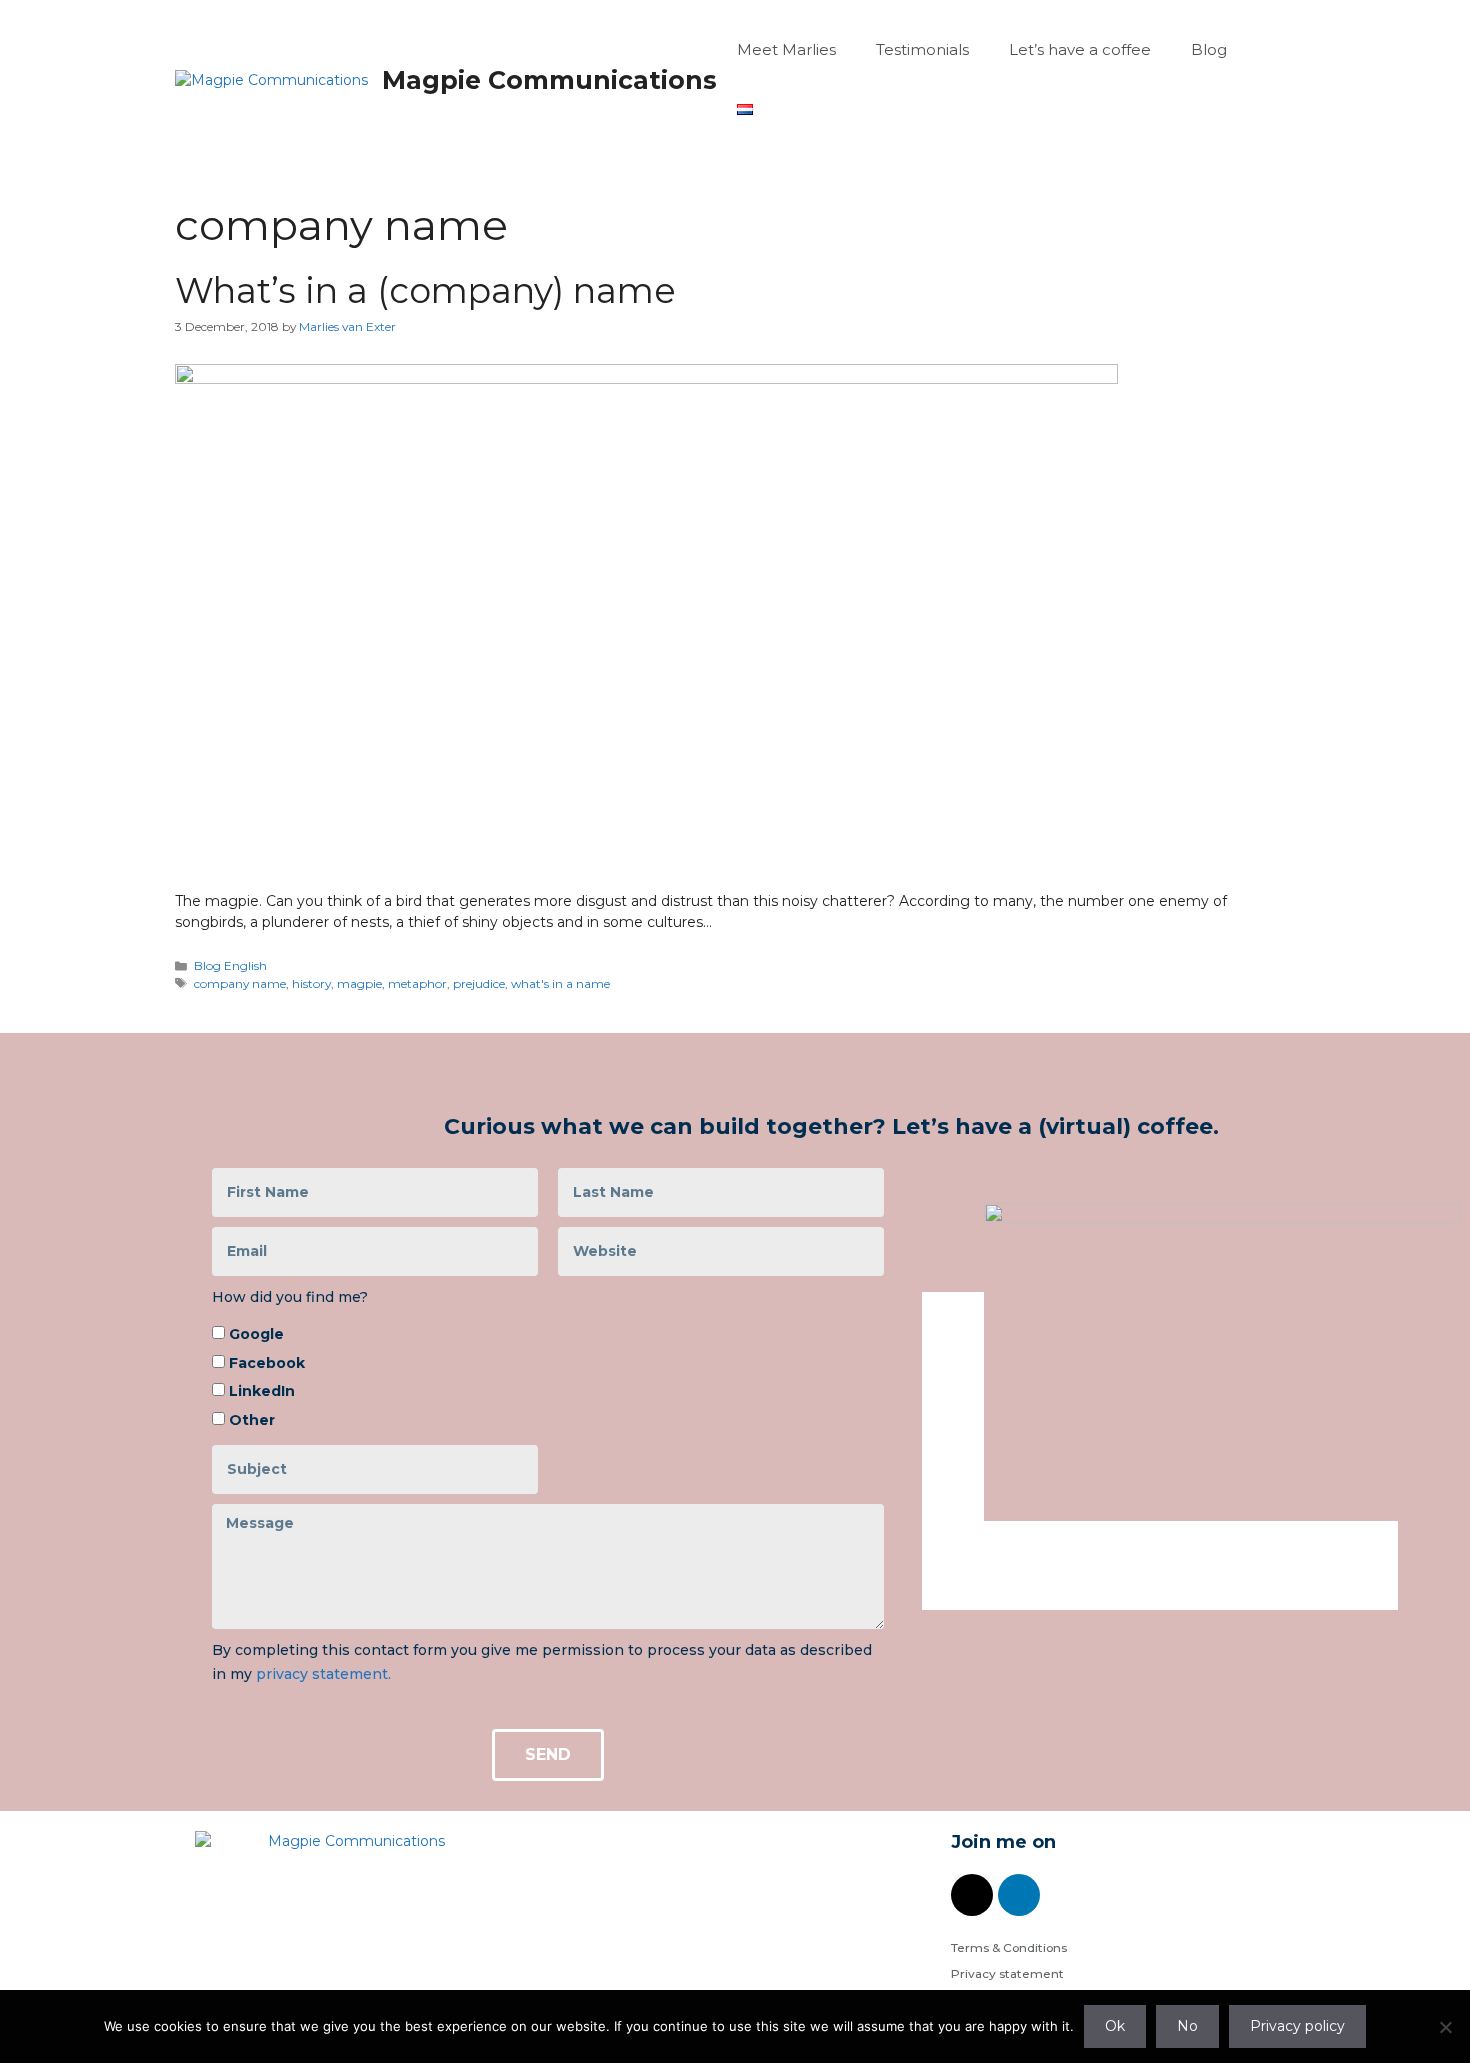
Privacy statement (1007, 1973)
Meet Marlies (786, 49)
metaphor (417, 983)
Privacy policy (1297, 2026)
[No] (1445, 2027)
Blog (1209, 49)
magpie (359, 983)
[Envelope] (972, 1895)
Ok (1115, 2026)
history (311, 983)
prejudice (479, 983)
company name (240, 983)
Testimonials (922, 49)
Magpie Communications (549, 80)
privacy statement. (323, 1674)
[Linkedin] (1019, 1895)
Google (256, 1334)
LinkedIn (262, 1391)
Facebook (267, 1363)
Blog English (230, 965)
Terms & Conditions (1009, 1947)
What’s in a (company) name (425, 290)
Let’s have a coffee (1080, 49)
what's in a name (560, 983)
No (1187, 2026)
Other (252, 1420)
